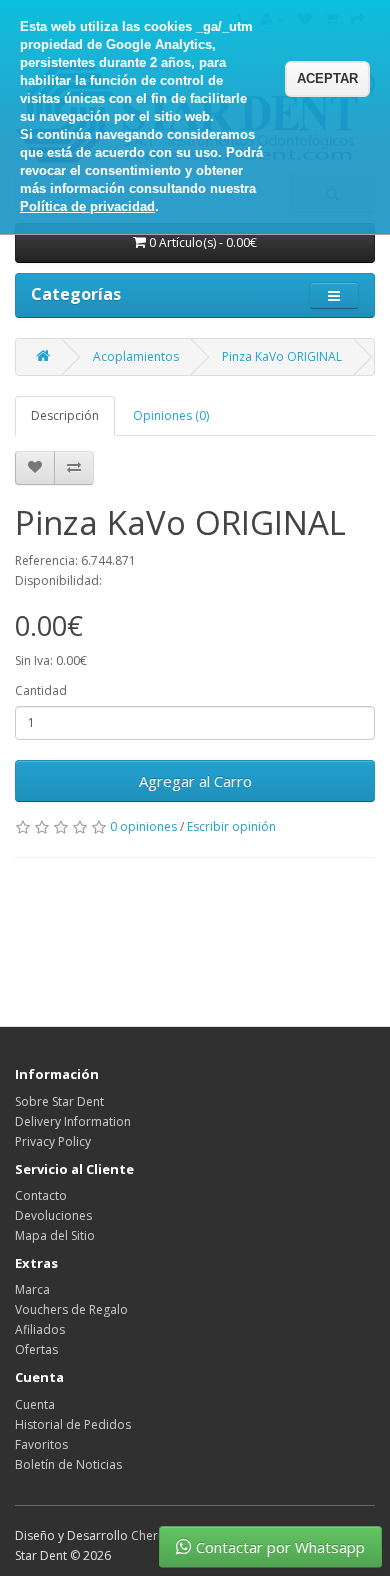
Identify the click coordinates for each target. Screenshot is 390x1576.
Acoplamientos (136, 356)
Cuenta (35, 1404)
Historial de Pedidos (73, 1424)
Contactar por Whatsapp (280, 1547)
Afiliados (40, 1329)
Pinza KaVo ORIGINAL (282, 356)
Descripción (65, 415)
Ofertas (36, 1349)
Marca (32, 1289)
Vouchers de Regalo (71, 1309)
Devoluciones (53, 1215)
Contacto (41, 1195)
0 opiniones (143, 826)
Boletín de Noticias (68, 1464)
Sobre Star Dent (59, 1101)
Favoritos (41, 1444)
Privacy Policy (53, 1141)
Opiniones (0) (171, 415)
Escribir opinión (231, 826)
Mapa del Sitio (55, 1235)
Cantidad (41, 690)
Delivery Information (73, 1121)
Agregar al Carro (195, 781)
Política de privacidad (87, 206)
